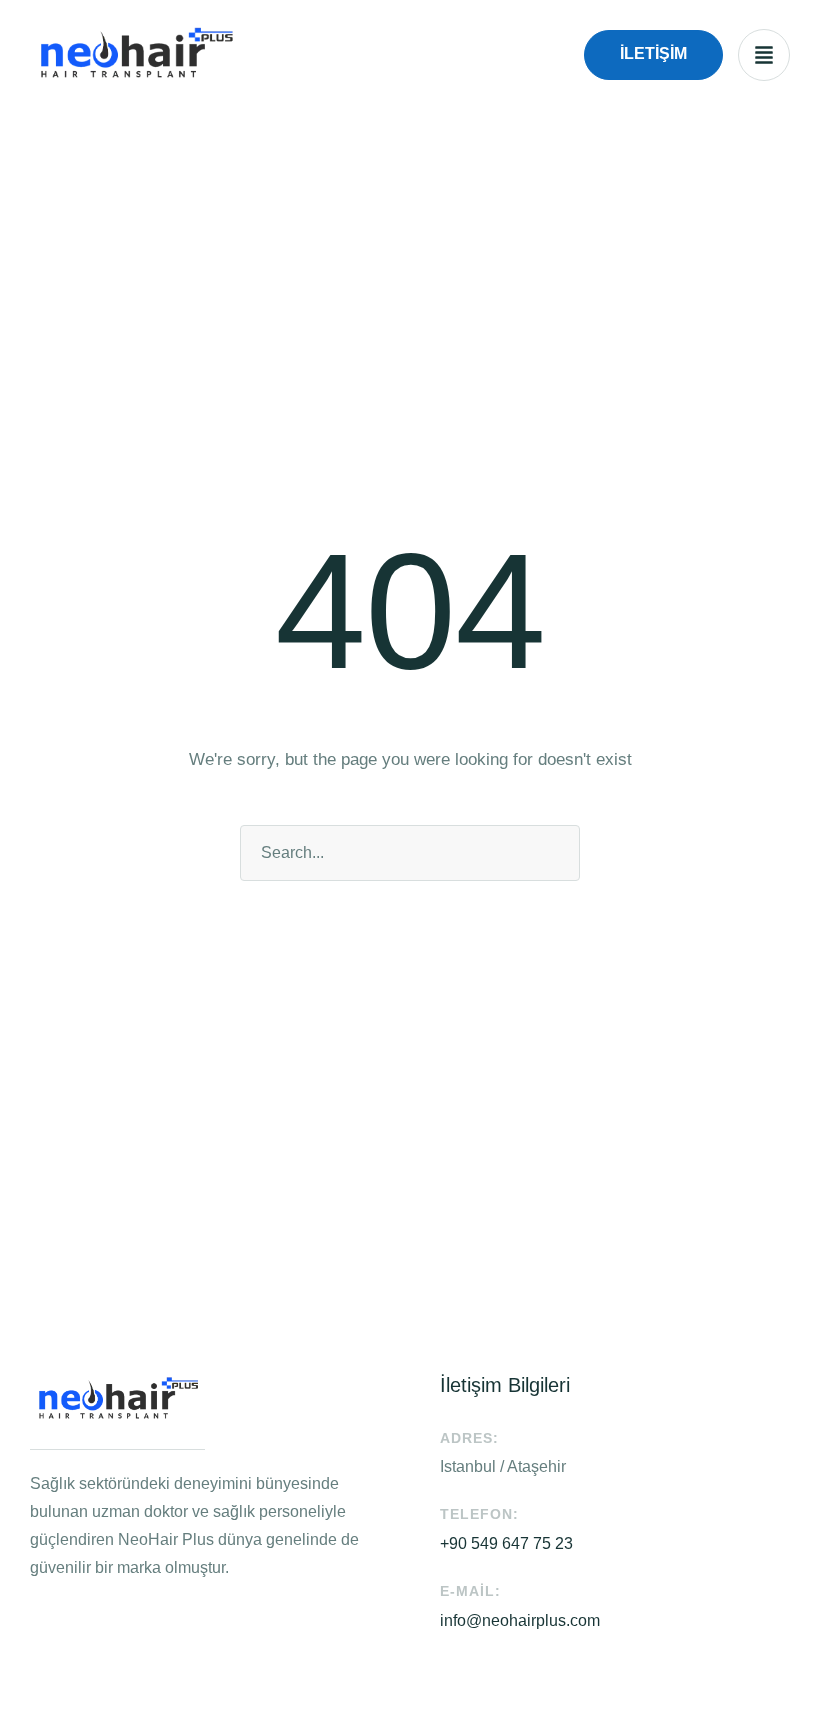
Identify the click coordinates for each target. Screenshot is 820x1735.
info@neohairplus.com (520, 1620)
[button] (653, 55)
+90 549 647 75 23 (506, 1543)
